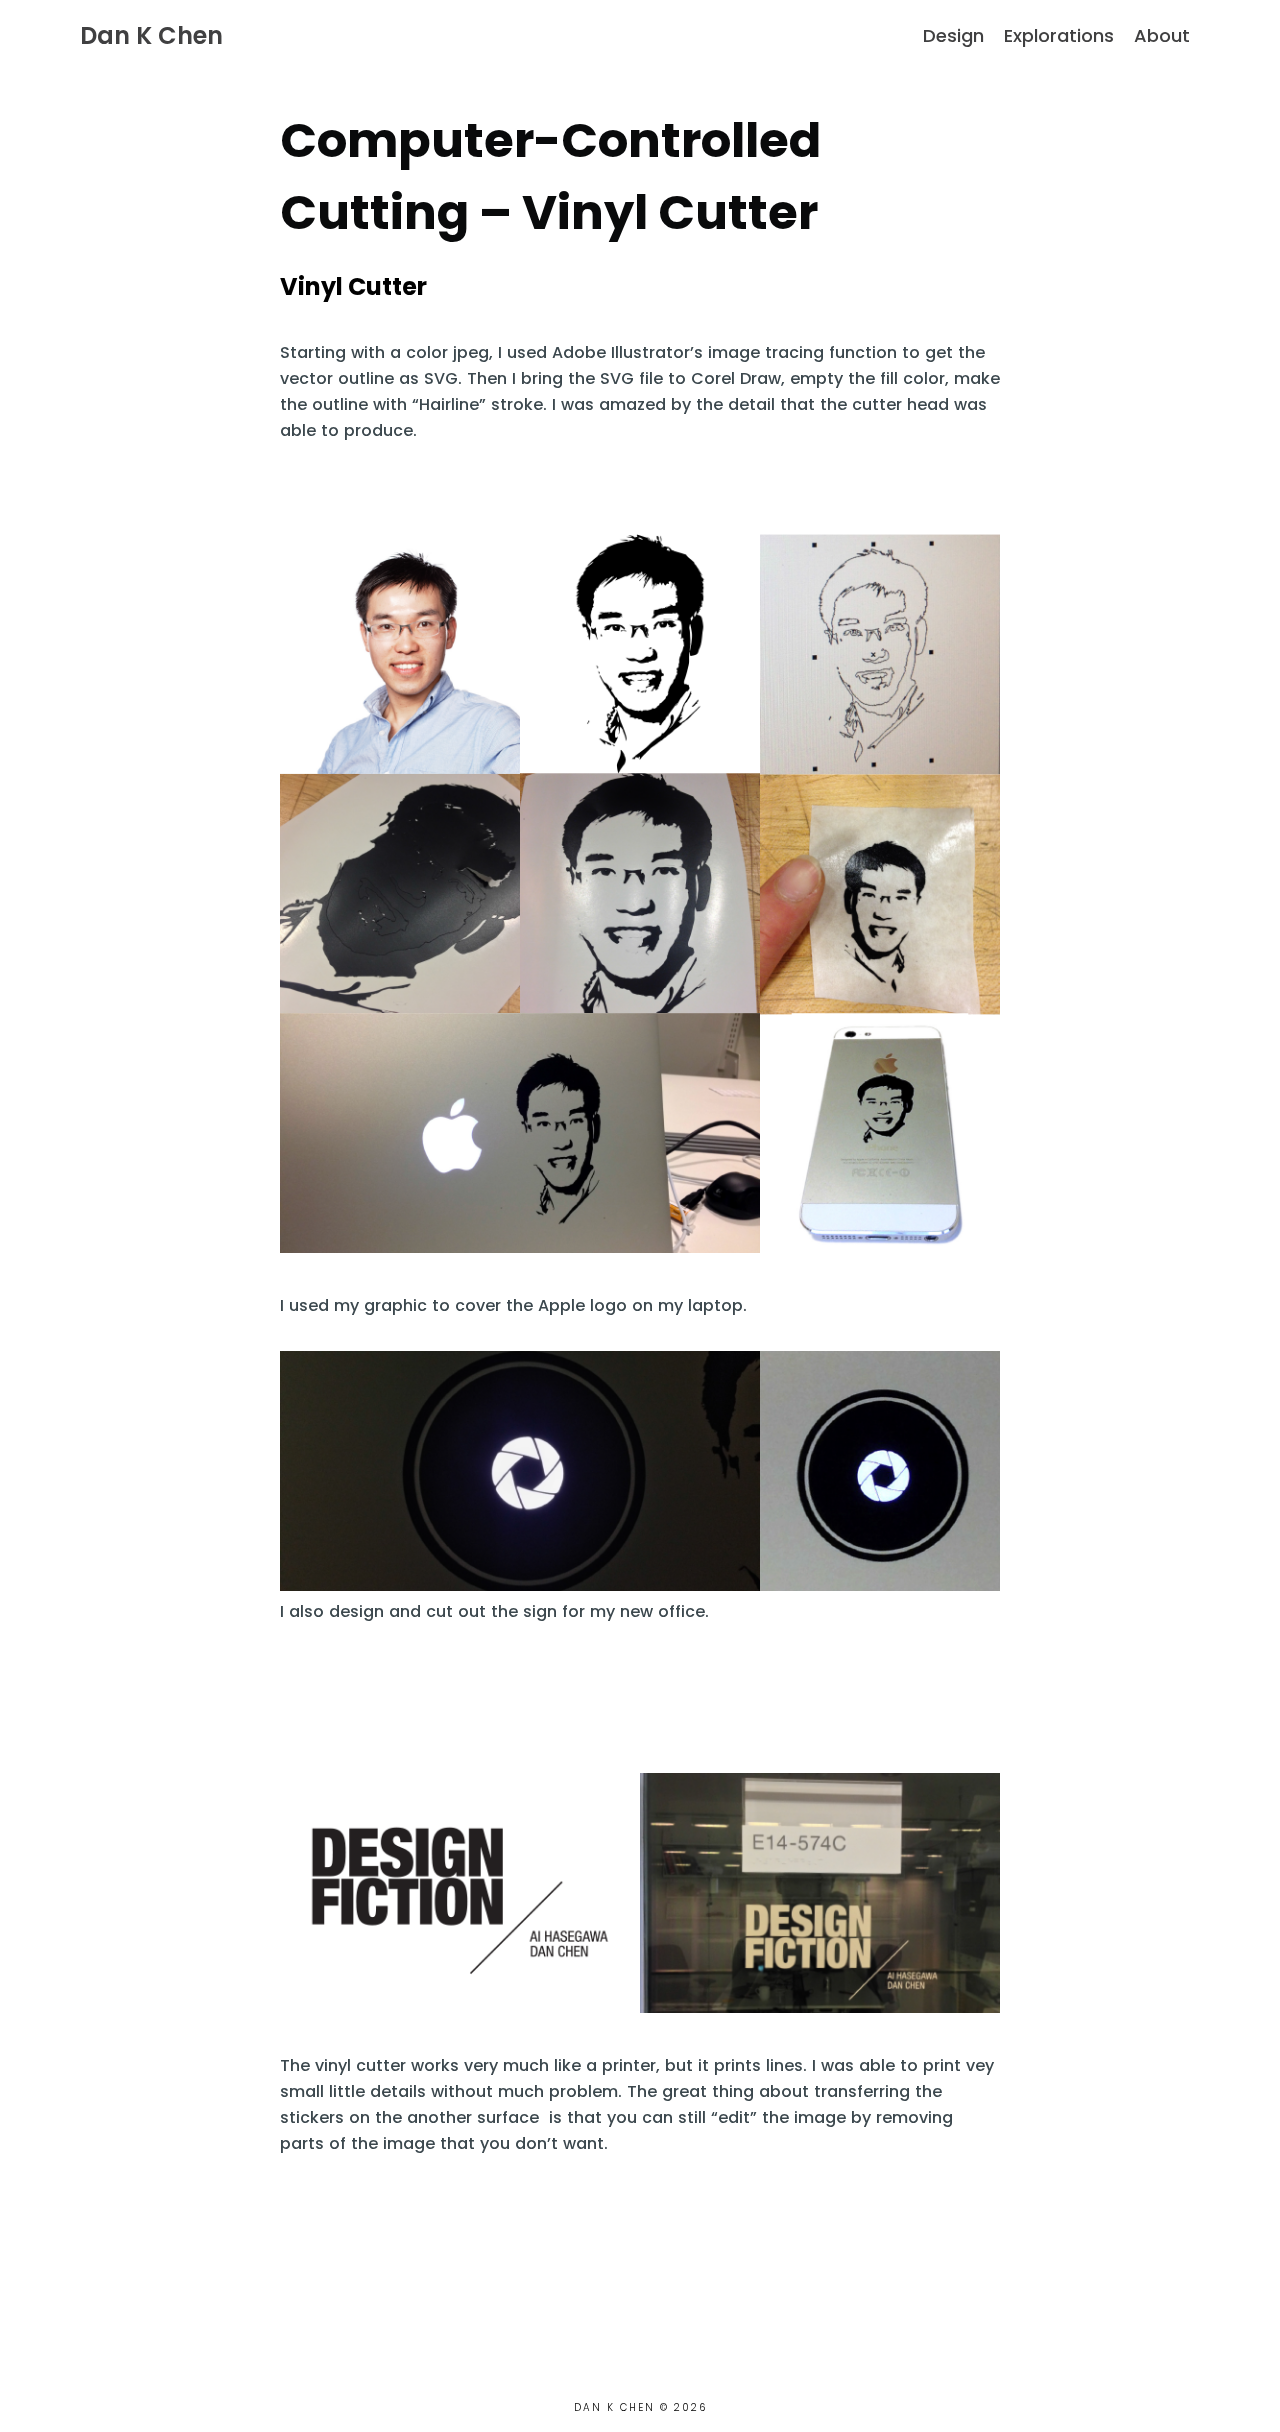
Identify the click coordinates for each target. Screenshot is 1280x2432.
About (1162, 35)
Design (953, 35)
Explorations (1059, 35)
